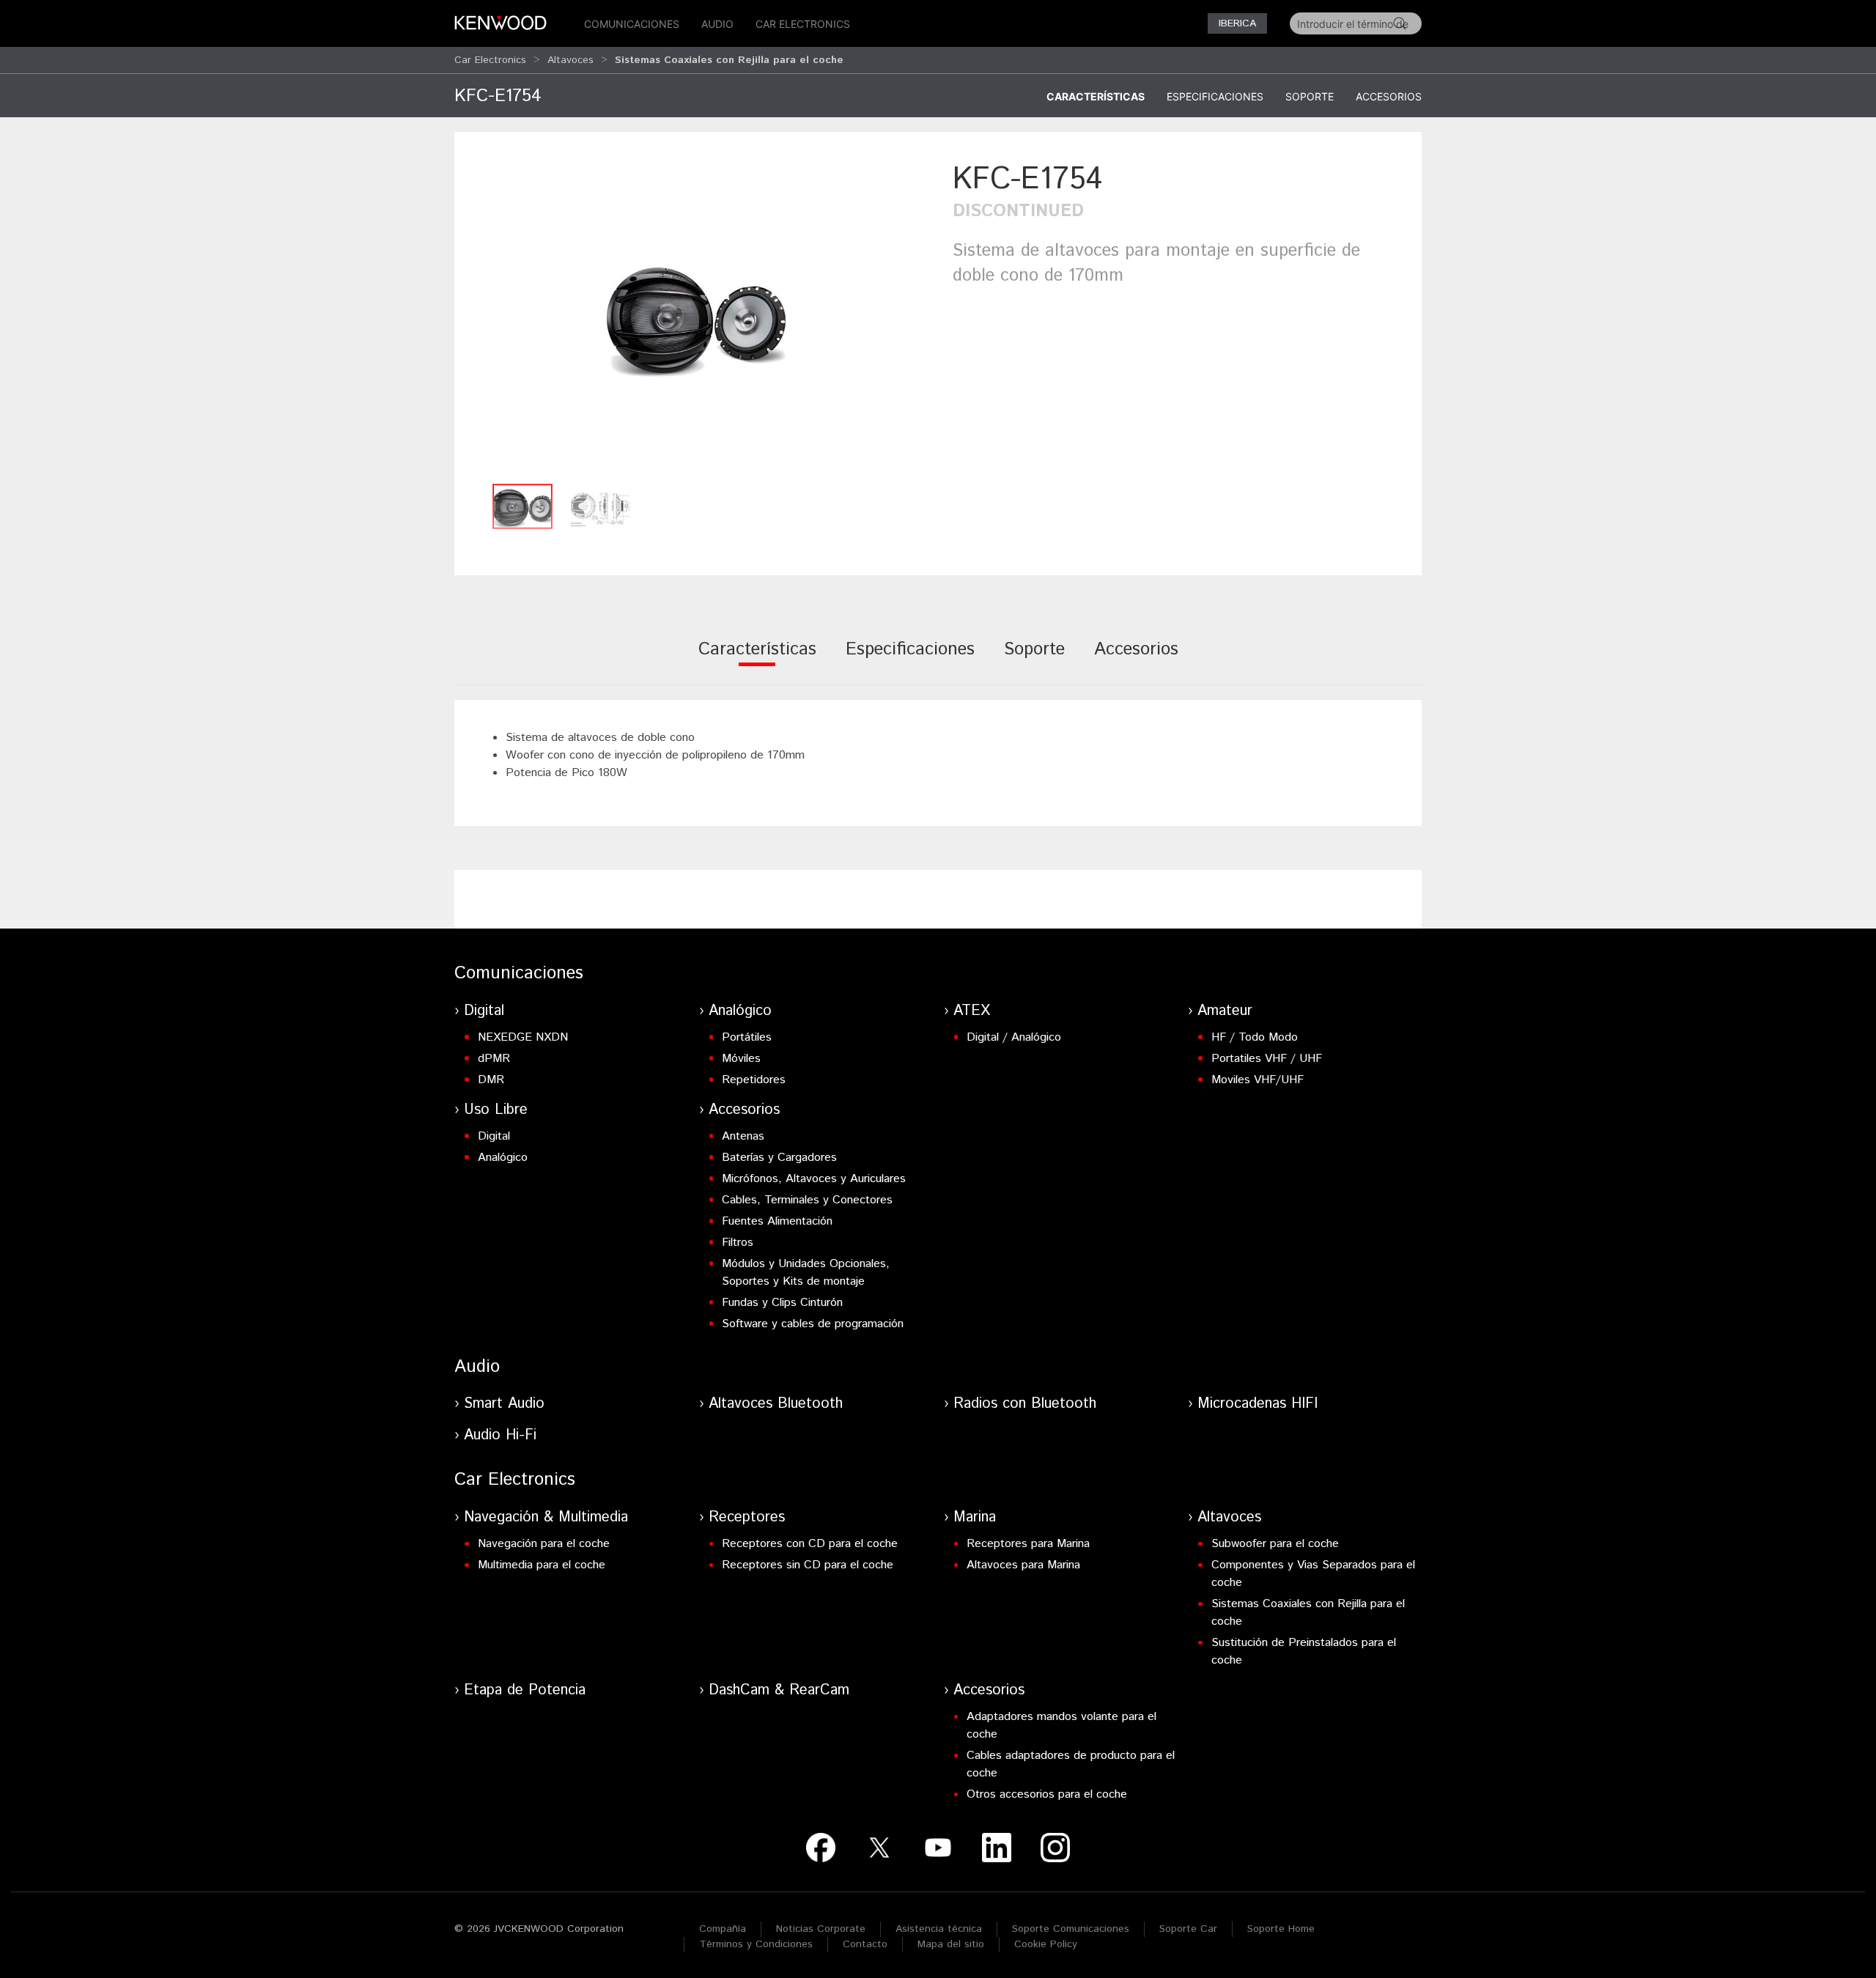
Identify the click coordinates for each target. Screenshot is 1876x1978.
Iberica (1237, 23)
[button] (696, 317)
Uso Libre (496, 1110)
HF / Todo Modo (1255, 1037)
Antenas (743, 1136)
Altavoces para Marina (1023, 1565)
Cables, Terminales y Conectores (807, 1200)
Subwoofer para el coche (1275, 1544)
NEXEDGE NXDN (523, 1037)
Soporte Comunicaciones (1071, 1929)
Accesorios (1389, 96)
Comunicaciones (632, 24)
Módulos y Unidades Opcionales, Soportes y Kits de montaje (806, 1273)
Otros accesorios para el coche (1047, 1794)
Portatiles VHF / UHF (1267, 1059)
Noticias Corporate (821, 1929)
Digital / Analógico (1014, 1037)
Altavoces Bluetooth (776, 1404)
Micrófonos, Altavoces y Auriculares (814, 1179)
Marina (975, 1517)
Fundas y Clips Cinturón (782, 1303)
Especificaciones (1215, 96)
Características (1096, 96)
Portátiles (747, 1037)
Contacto (865, 1944)
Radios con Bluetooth (1025, 1404)
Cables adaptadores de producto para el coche (1071, 1764)
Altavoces (570, 60)
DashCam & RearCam (779, 1690)
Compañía (723, 1929)
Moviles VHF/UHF (1258, 1080)
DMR (491, 1080)
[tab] (757, 659)
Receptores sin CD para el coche (808, 1565)
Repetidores (754, 1080)
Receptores (747, 1517)
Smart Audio (504, 1404)
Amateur (1225, 1011)
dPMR (494, 1059)
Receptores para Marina (1028, 1544)
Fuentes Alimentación (777, 1221)
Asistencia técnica (939, 1929)
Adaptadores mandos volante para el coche (1061, 1726)
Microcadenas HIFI (1258, 1404)
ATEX (972, 1011)
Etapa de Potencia (525, 1690)
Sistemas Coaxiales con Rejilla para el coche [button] (729, 60)
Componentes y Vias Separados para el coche (1313, 1574)
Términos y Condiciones (756, 1944)
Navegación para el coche (544, 1544)
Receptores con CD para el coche (810, 1544)
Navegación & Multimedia (546, 1517)
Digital (484, 1011)
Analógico (740, 1011)
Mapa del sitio (951, 1944)
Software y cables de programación (813, 1324)
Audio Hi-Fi (500, 1435)
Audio (717, 24)
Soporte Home (1281, 1929)
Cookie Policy (1046, 1944)
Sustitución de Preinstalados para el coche (1304, 1652)
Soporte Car (1188, 1929)
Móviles (741, 1059)
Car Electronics (803, 24)
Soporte (1310, 96)
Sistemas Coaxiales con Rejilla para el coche (1308, 1613)
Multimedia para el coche (542, 1565)
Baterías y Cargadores (779, 1158)
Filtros (738, 1243)
